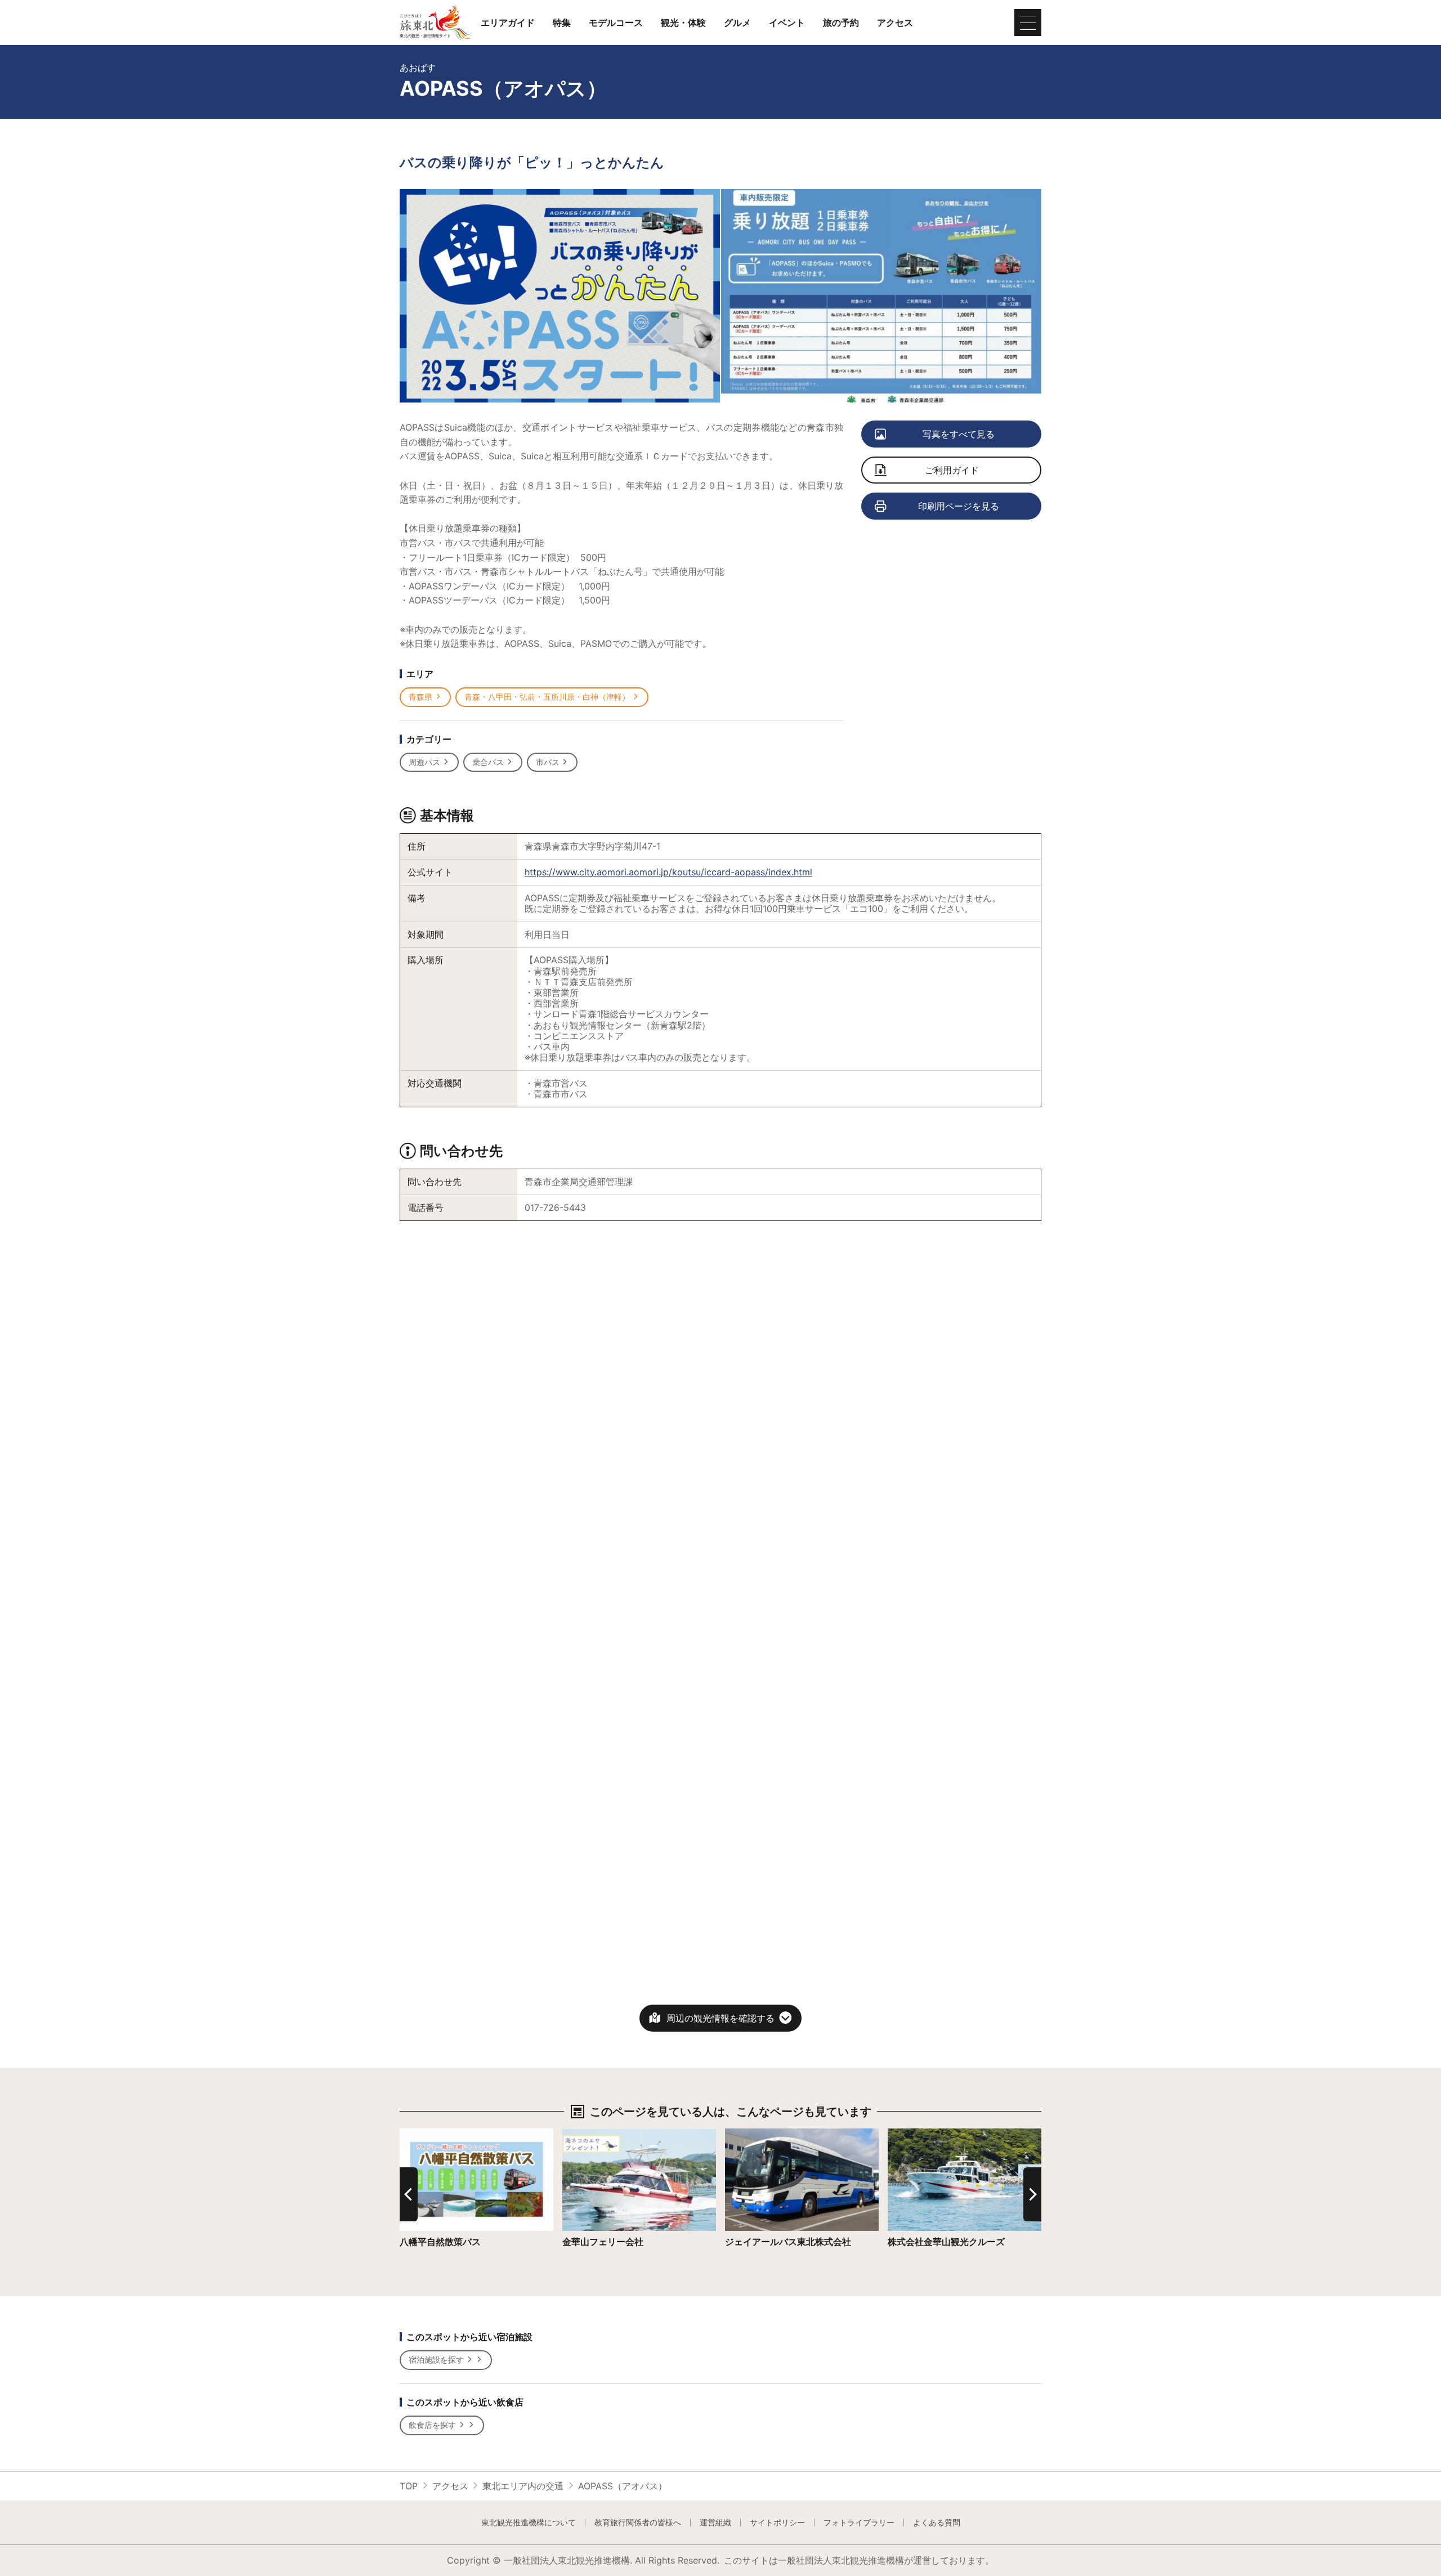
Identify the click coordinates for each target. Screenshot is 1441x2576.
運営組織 (715, 2523)
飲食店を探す (432, 2425)
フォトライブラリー (859, 2523)
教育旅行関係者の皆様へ (638, 2523)
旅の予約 (841, 23)
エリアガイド (508, 23)
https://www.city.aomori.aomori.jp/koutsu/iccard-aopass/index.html (668, 872)
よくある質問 (937, 2523)
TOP (409, 2486)
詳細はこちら (427, 2134)
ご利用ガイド (952, 470)
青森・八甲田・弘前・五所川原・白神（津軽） (547, 697)
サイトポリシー (777, 2523)
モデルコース (616, 23)
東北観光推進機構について (529, 2523)
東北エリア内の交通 (523, 2486)
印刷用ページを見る (959, 506)
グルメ (737, 23)
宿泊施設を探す (436, 2360)
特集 (562, 23)
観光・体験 (683, 23)
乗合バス (488, 762)
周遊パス (424, 762)
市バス (548, 762)
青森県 (420, 697)
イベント (787, 23)
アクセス (895, 23)
